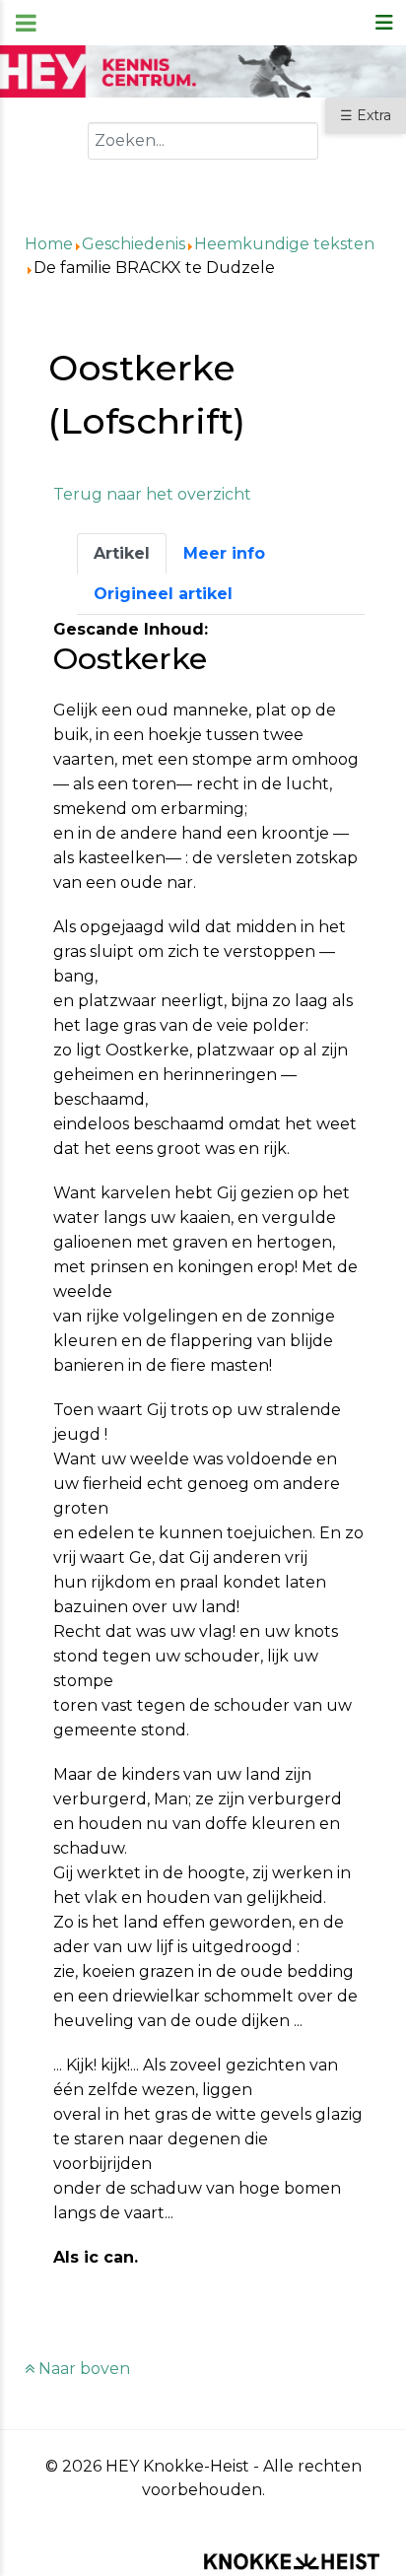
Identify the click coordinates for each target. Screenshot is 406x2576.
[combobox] (203, 141)
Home (49, 244)
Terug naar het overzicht (152, 494)
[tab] (122, 554)
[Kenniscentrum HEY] (203, 70)
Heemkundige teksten (284, 244)
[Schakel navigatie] (384, 23)
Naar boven (82, 2369)
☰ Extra (366, 115)
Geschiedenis (134, 244)
